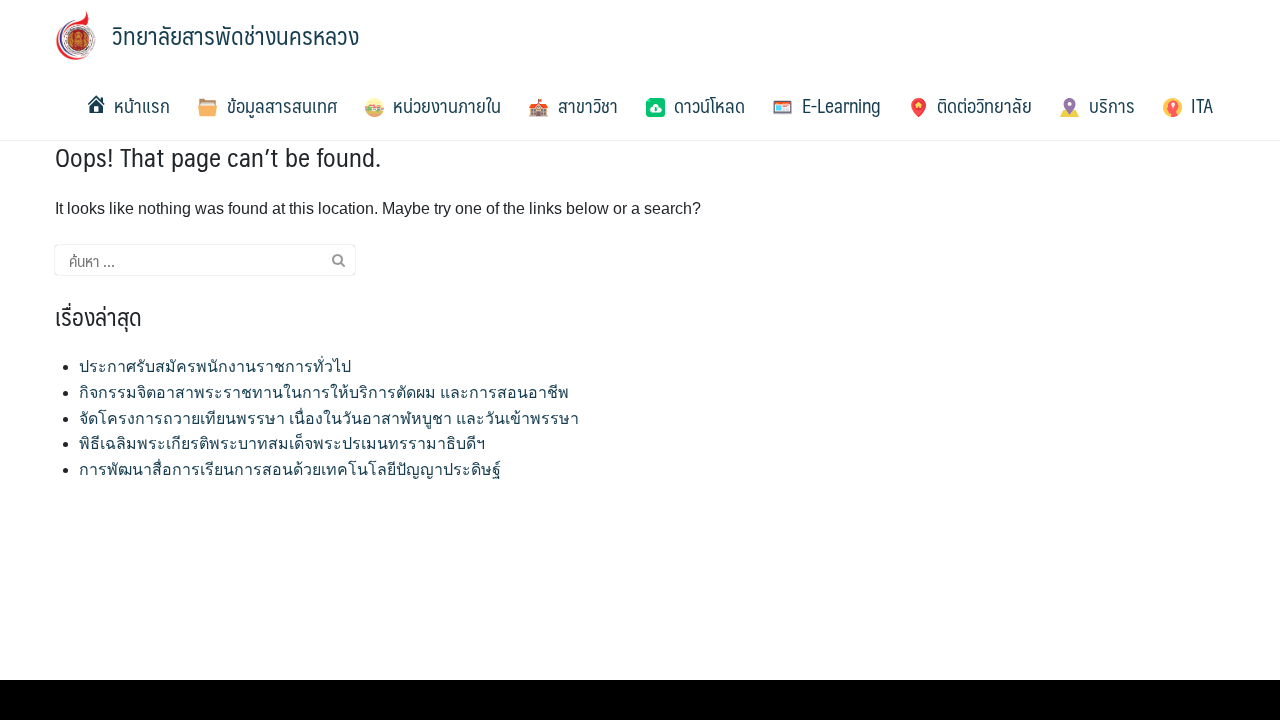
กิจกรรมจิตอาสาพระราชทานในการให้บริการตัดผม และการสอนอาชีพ (324, 392)
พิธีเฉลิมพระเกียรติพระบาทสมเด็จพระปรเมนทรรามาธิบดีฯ (282, 443)
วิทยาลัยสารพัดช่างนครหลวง (235, 35)
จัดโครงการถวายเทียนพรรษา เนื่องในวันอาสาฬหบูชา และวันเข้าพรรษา (329, 418)
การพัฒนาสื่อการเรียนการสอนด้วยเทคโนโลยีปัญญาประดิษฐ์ (290, 469)
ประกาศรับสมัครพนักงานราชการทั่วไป (215, 366)
